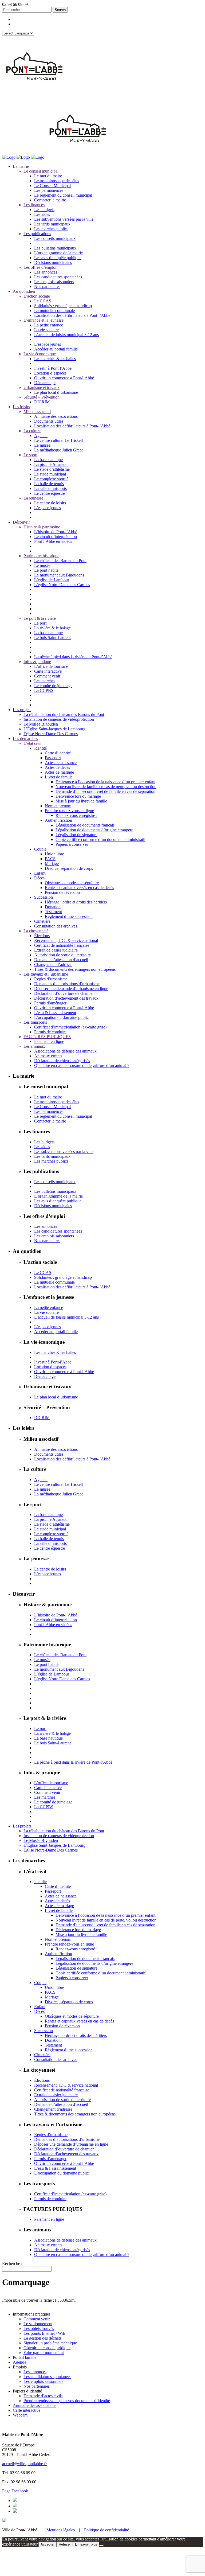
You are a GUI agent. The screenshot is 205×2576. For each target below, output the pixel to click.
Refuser (65, 2544)
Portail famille (25, 2357)
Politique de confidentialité (107, 2530)
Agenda (19, 2362)
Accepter (48, 2544)
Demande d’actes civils (43, 2396)
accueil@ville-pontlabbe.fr (24, 2464)
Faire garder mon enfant (44, 2353)
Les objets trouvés (39, 2328)
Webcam (20, 2415)
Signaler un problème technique (50, 2343)
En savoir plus (86, 2544)
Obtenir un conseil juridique (47, 2348)
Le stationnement (38, 2324)
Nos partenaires (37, 2386)
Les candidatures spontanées (47, 2377)
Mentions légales (61, 2530)
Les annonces (35, 2372)
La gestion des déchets (42, 2338)
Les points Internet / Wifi (44, 2333)
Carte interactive (27, 2410)
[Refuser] (101, 2546)
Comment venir (37, 2319)
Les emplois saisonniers (43, 2381)
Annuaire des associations (35, 2405)
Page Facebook (15, 2491)
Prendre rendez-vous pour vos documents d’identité (67, 2401)
